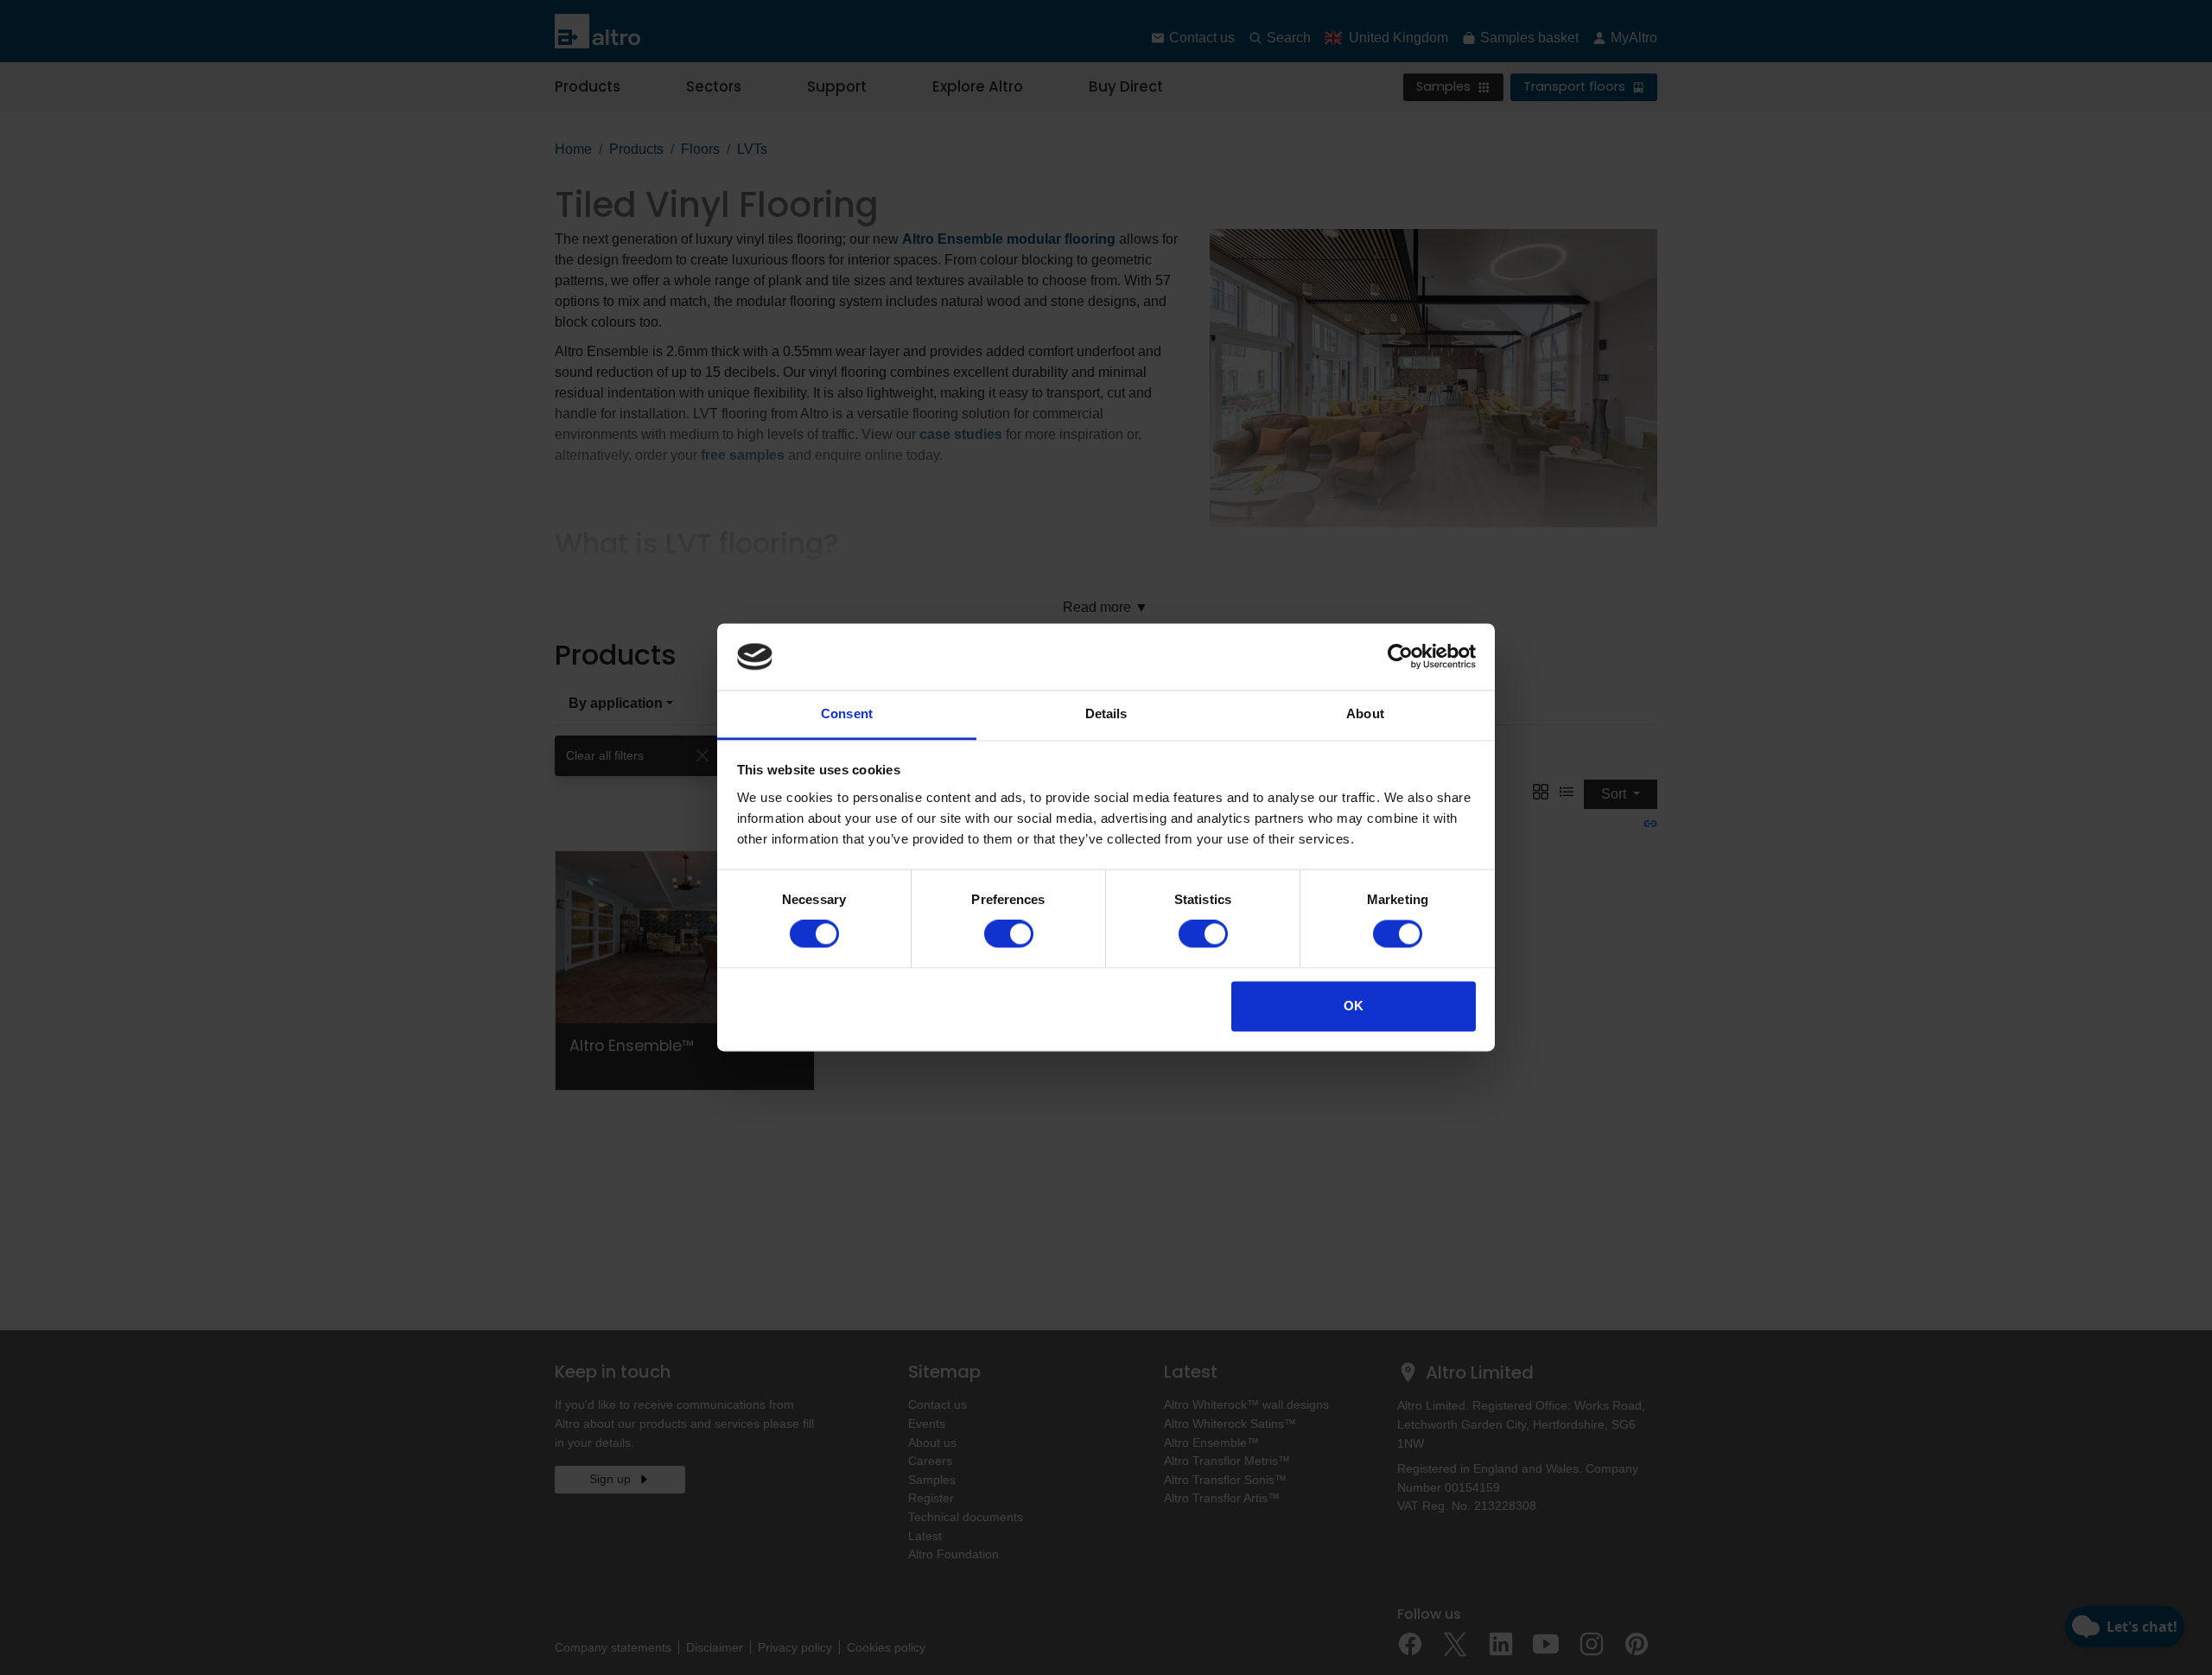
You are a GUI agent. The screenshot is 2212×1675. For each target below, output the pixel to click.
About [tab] (1365, 713)
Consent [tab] (847, 713)
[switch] (1009, 934)
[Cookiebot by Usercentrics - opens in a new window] (1400, 657)
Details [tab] (1106, 713)
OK (1354, 1006)
